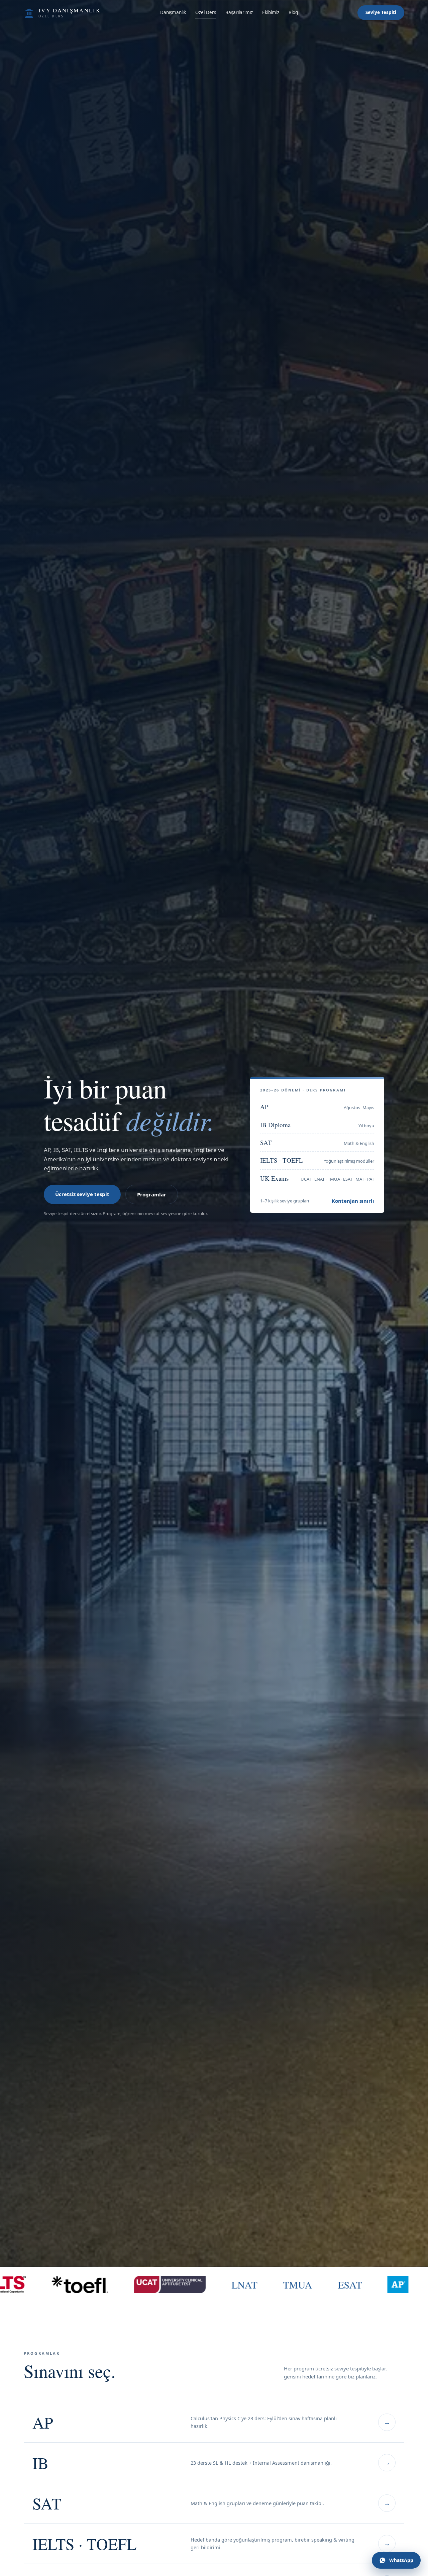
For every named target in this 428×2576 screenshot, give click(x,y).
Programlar (152, 1194)
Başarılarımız (239, 12)
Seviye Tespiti (381, 12)
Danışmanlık (173, 12)
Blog (293, 12)
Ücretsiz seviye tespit (82, 1194)
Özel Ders (206, 12)
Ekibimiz (271, 12)
